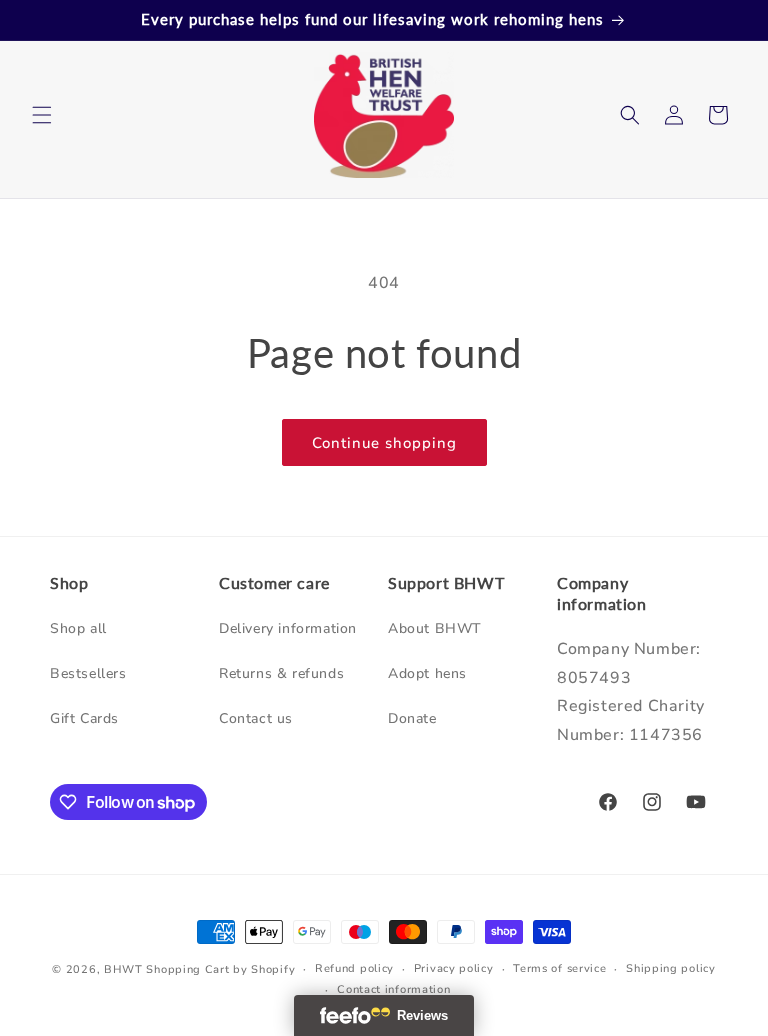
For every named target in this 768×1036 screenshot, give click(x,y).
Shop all (78, 628)
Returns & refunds (281, 673)
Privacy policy (454, 968)
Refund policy (354, 968)
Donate (412, 718)
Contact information (393, 989)
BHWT (123, 969)
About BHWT (435, 628)
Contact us (256, 718)
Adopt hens (427, 673)
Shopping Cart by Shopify (220, 969)
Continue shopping (384, 443)
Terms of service (559, 968)
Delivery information (288, 628)
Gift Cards (84, 718)
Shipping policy (671, 968)
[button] (42, 115)
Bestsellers (88, 673)
